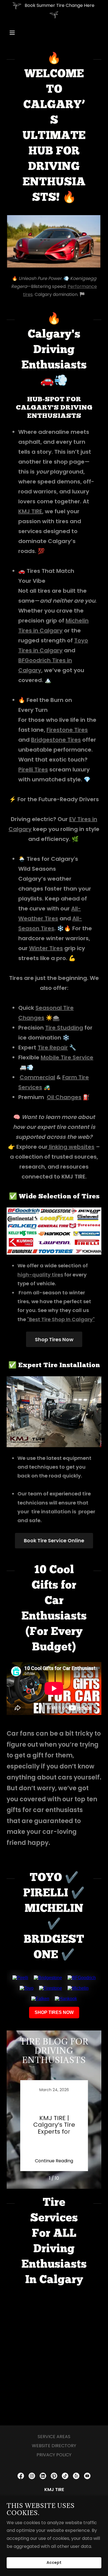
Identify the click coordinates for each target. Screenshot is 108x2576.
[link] (54, 2126)
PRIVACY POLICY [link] (54, 2455)
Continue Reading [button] (54, 2161)
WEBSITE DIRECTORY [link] (54, 2446)
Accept (54, 2563)
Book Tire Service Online (54, 1540)
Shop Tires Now (54, 1339)
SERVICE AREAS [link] (54, 2437)
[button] (17, 33)
